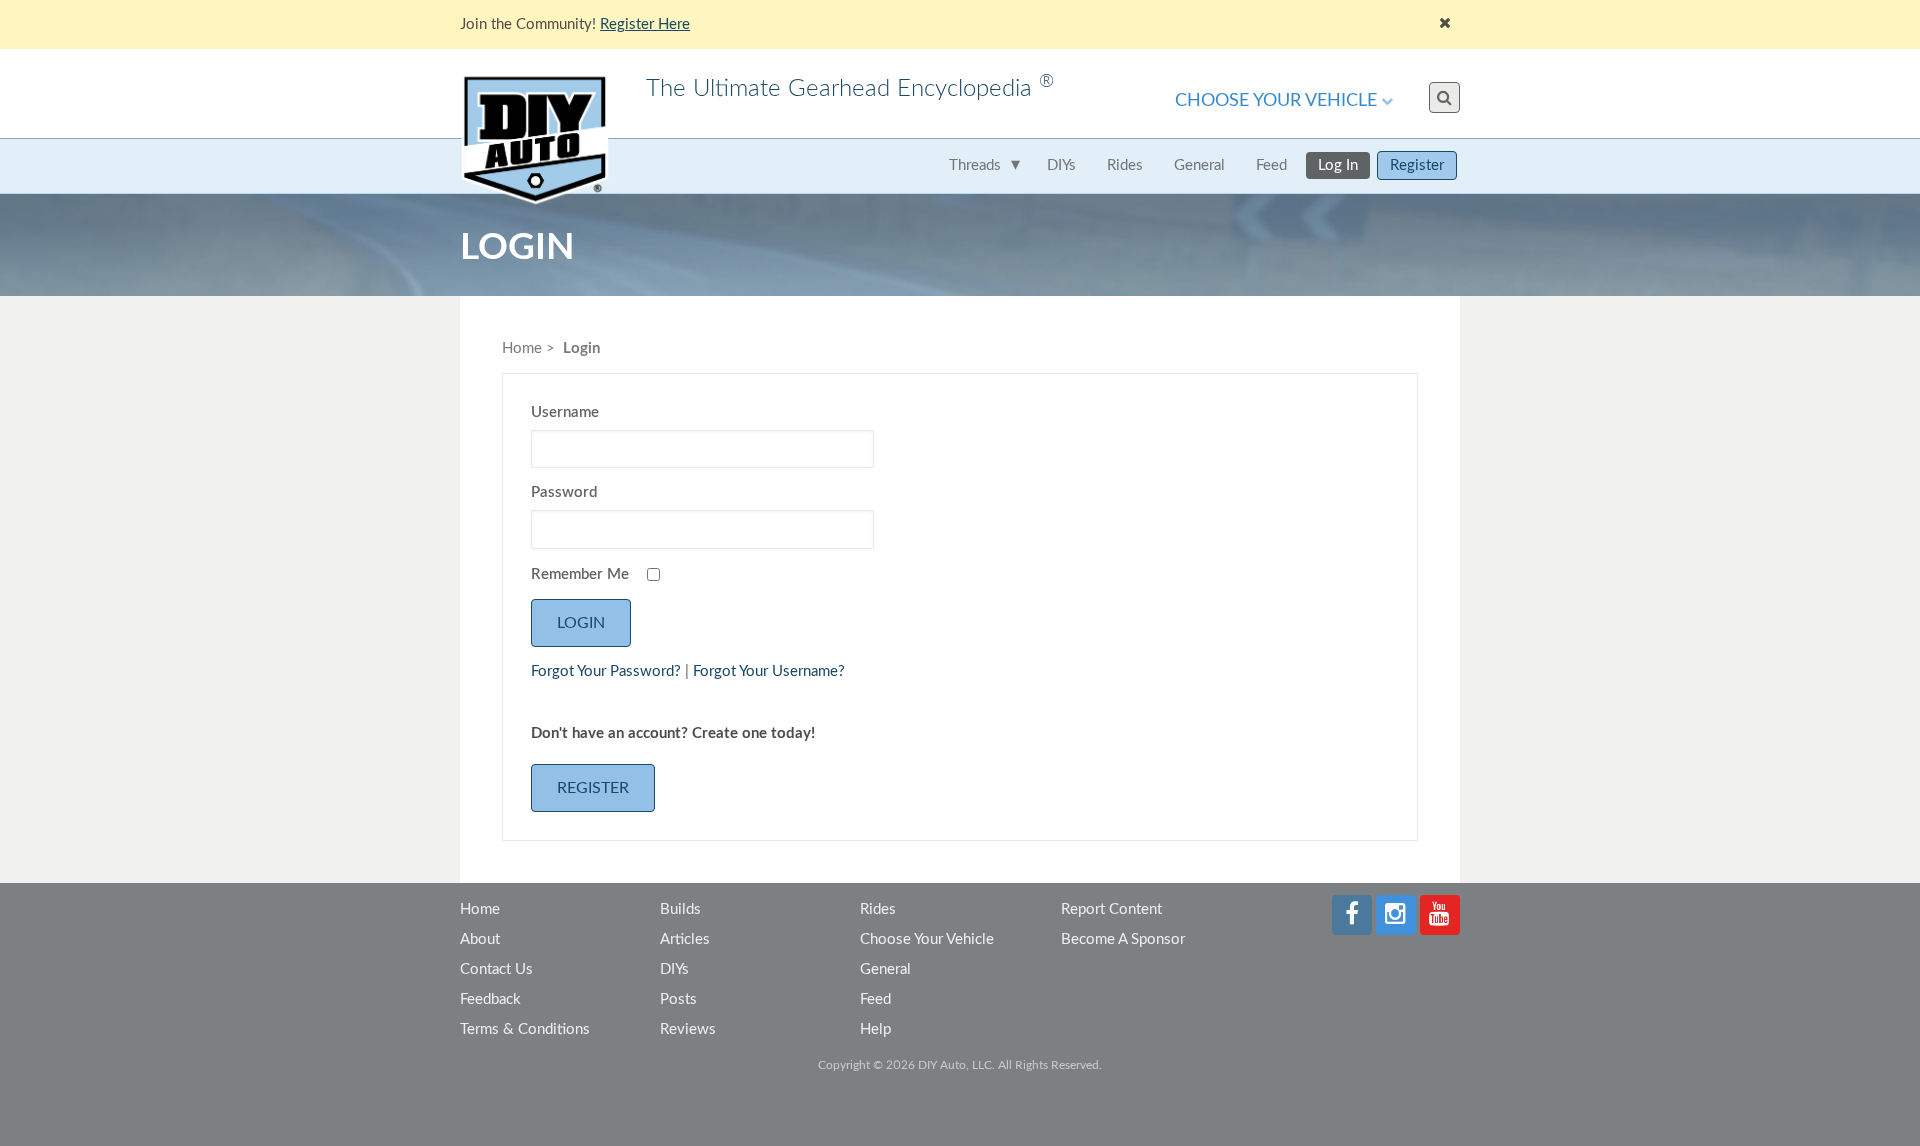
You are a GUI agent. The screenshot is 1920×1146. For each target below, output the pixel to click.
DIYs (1061, 165)
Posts (678, 999)
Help (875, 1029)
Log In (1338, 165)
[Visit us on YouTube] (1440, 915)
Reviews (688, 1029)
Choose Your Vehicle (1276, 101)
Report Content (1111, 909)
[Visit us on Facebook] (1352, 915)
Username (565, 412)
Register (1417, 165)
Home (522, 348)
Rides (1125, 165)
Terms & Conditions (525, 1029)
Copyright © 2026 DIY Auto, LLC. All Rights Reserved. (960, 1065)
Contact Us (496, 969)
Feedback (490, 999)
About (480, 939)
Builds (680, 909)
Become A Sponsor (1123, 939)
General (1199, 165)
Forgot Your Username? (769, 671)
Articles (685, 939)
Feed (1271, 165)
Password (564, 492)
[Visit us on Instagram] (1396, 915)
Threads (975, 165)
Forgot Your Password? (606, 671)
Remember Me (580, 574)
